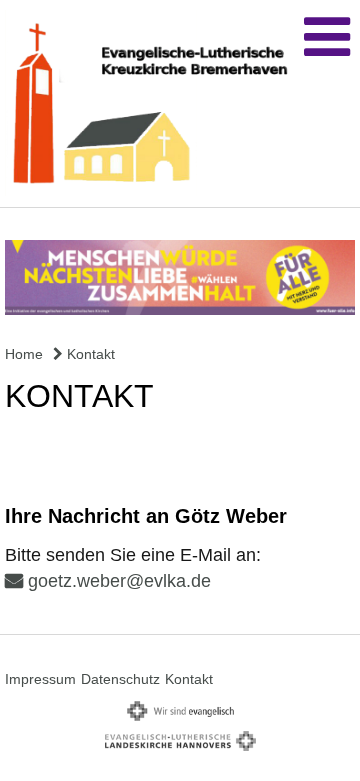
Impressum (40, 679)
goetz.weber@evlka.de (119, 581)
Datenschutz (120, 679)
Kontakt (89, 354)
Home (24, 354)
